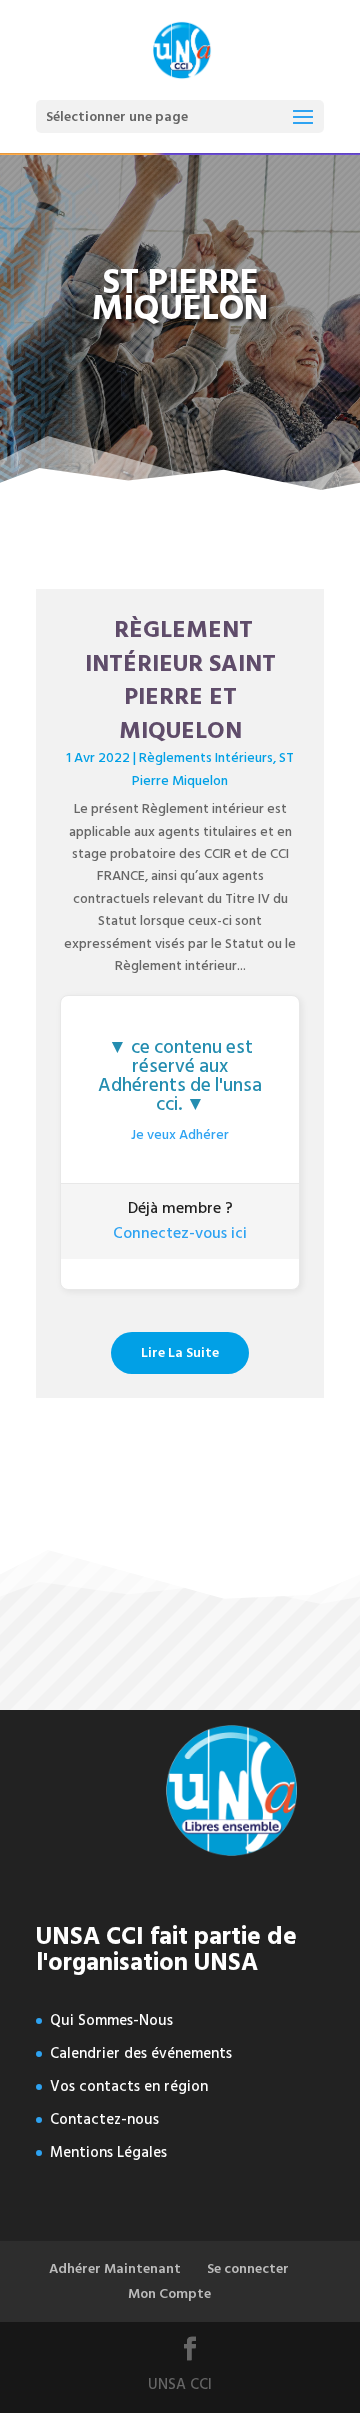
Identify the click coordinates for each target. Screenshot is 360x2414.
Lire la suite (180, 1352)
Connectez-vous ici (180, 1233)
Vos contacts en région (129, 2086)
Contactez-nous (104, 2119)
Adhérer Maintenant (115, 2268)
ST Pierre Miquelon (213, 768)
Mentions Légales (108, 2152)
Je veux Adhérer (180, 1134)
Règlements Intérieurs (206, 757)
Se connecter (248, 2268)
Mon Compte (169, 2293)
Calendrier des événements (141, 2053)
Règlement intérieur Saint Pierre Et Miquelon (180, 680)
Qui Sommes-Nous (111, 2020)
